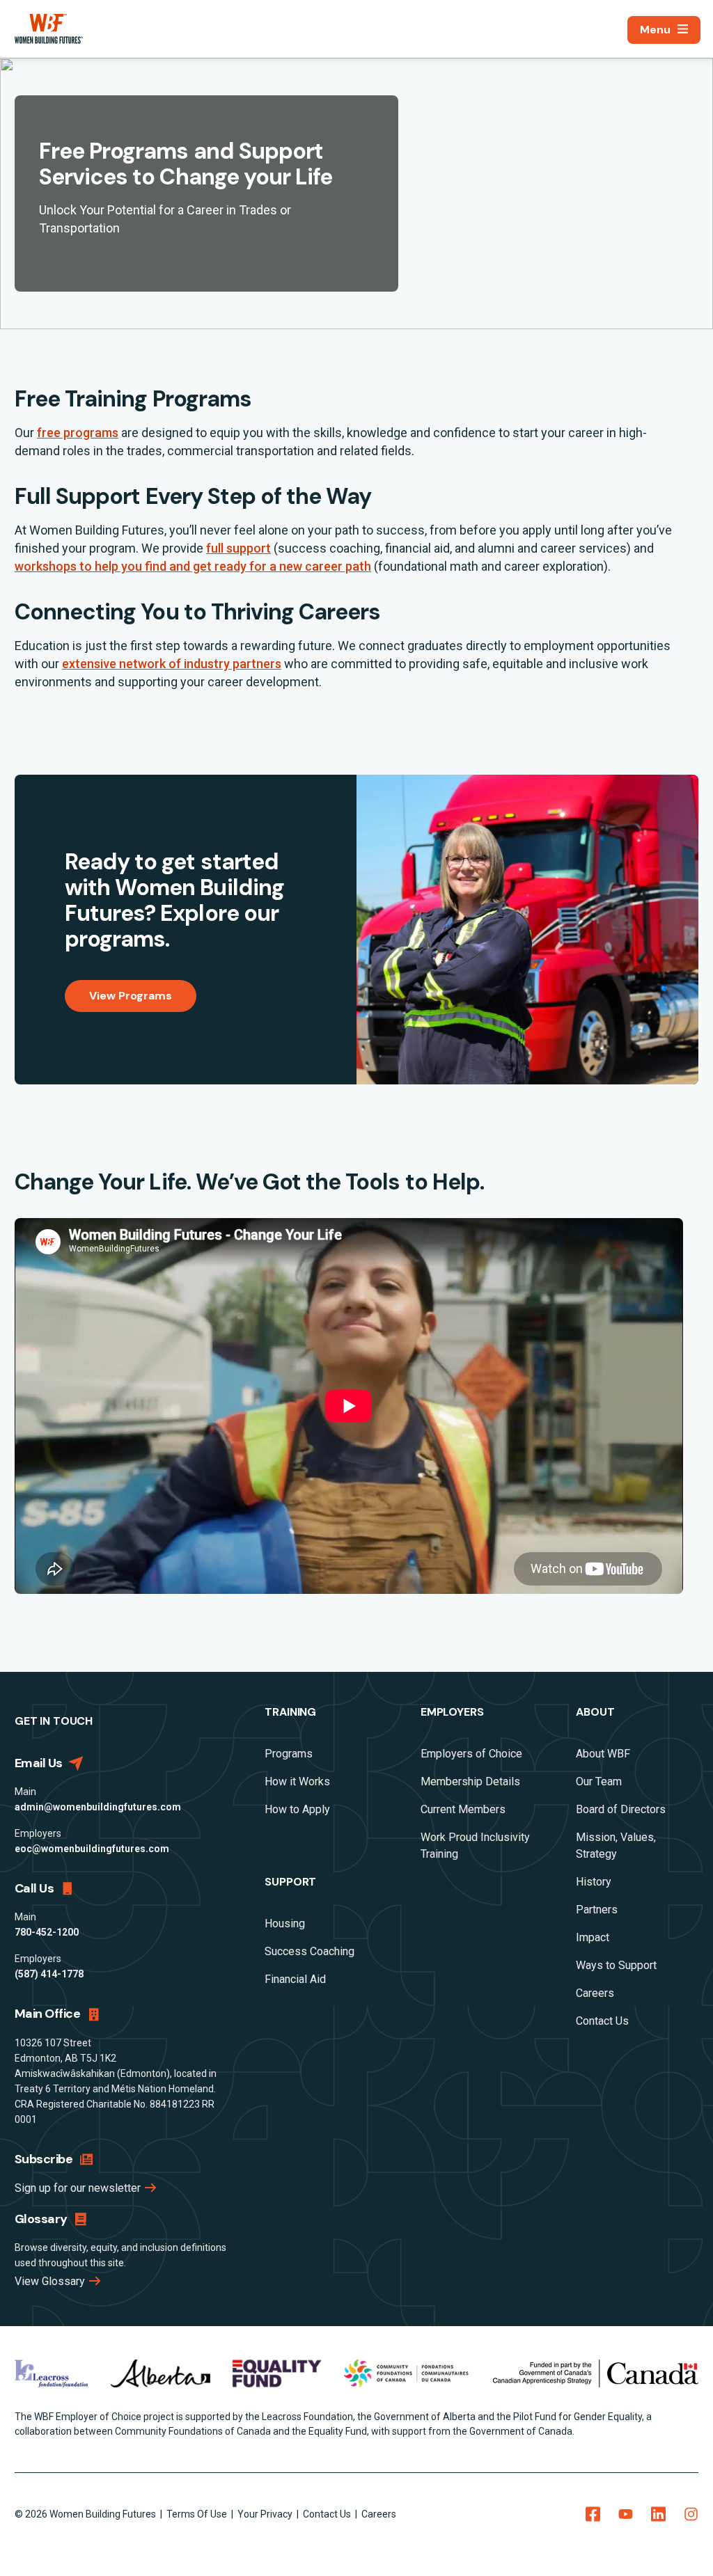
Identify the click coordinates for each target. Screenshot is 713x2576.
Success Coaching (310, 1951)
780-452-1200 (47, 1932)
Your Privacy (266, 2514)
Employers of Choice (471, 1754)
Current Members (463, 1809)
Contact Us (602, 2021)
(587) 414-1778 (49, 1974)
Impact (593, 1937)
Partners (597, 1910)
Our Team (599, 1781)
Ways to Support (616, 1965)
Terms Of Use (198, 2514)
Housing (285, 1923)
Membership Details (470, 1781)
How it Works (297, 1781)
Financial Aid (295, 1979)
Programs (289, 1754)
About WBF (603, 1754)
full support (238, 548)
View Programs (131, 996)
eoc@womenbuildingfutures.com (92, 1849)
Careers (595, 1993)
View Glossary (51, 2281)
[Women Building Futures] (49, 29)
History (594, 1882)
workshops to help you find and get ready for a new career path (193, 566)
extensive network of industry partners (172, 664)
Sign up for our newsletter (79, 2188)
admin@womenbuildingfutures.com (98, 1807)
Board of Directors (621, 1809)
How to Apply (297, 1809)
